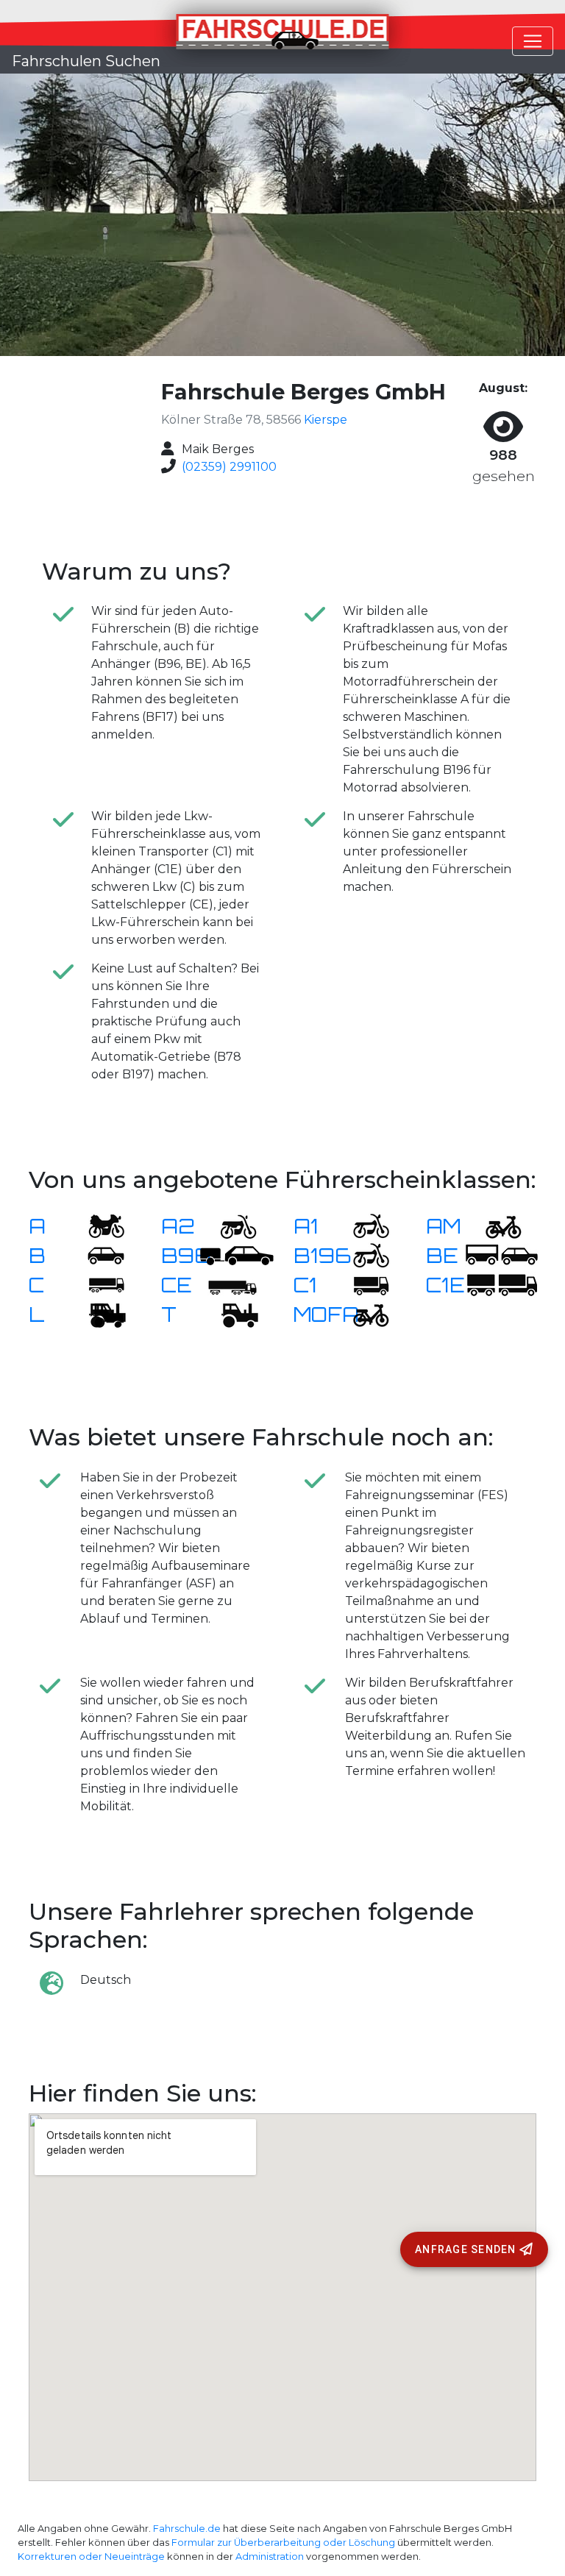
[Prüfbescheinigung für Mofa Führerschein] (362, 1314)
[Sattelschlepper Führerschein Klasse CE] (230, 1285)
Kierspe (326, 420)
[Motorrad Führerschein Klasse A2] (230, 1226)
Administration (270, 2557)
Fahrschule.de (187, 2529)
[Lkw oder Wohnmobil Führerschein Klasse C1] (362, 1285)
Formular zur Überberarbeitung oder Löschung (283, 2543)
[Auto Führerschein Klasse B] (97, 1255)
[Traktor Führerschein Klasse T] (230, 1314)
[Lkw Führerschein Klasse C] (97, 1285)
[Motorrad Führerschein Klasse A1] (362, 1226)
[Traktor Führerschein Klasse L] (97, 1314)
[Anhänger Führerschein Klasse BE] (502, 1255)
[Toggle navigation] (533, 41)
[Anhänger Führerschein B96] (237, 1255)
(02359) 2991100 (229, 467)
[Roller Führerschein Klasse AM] (494, 1226)
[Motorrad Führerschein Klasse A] (97, 1226)
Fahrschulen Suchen (86, 61)
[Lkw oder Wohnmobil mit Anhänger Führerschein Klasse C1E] (502, 1285)
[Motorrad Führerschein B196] (362, 1255)
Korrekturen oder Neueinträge (91, 2557)
